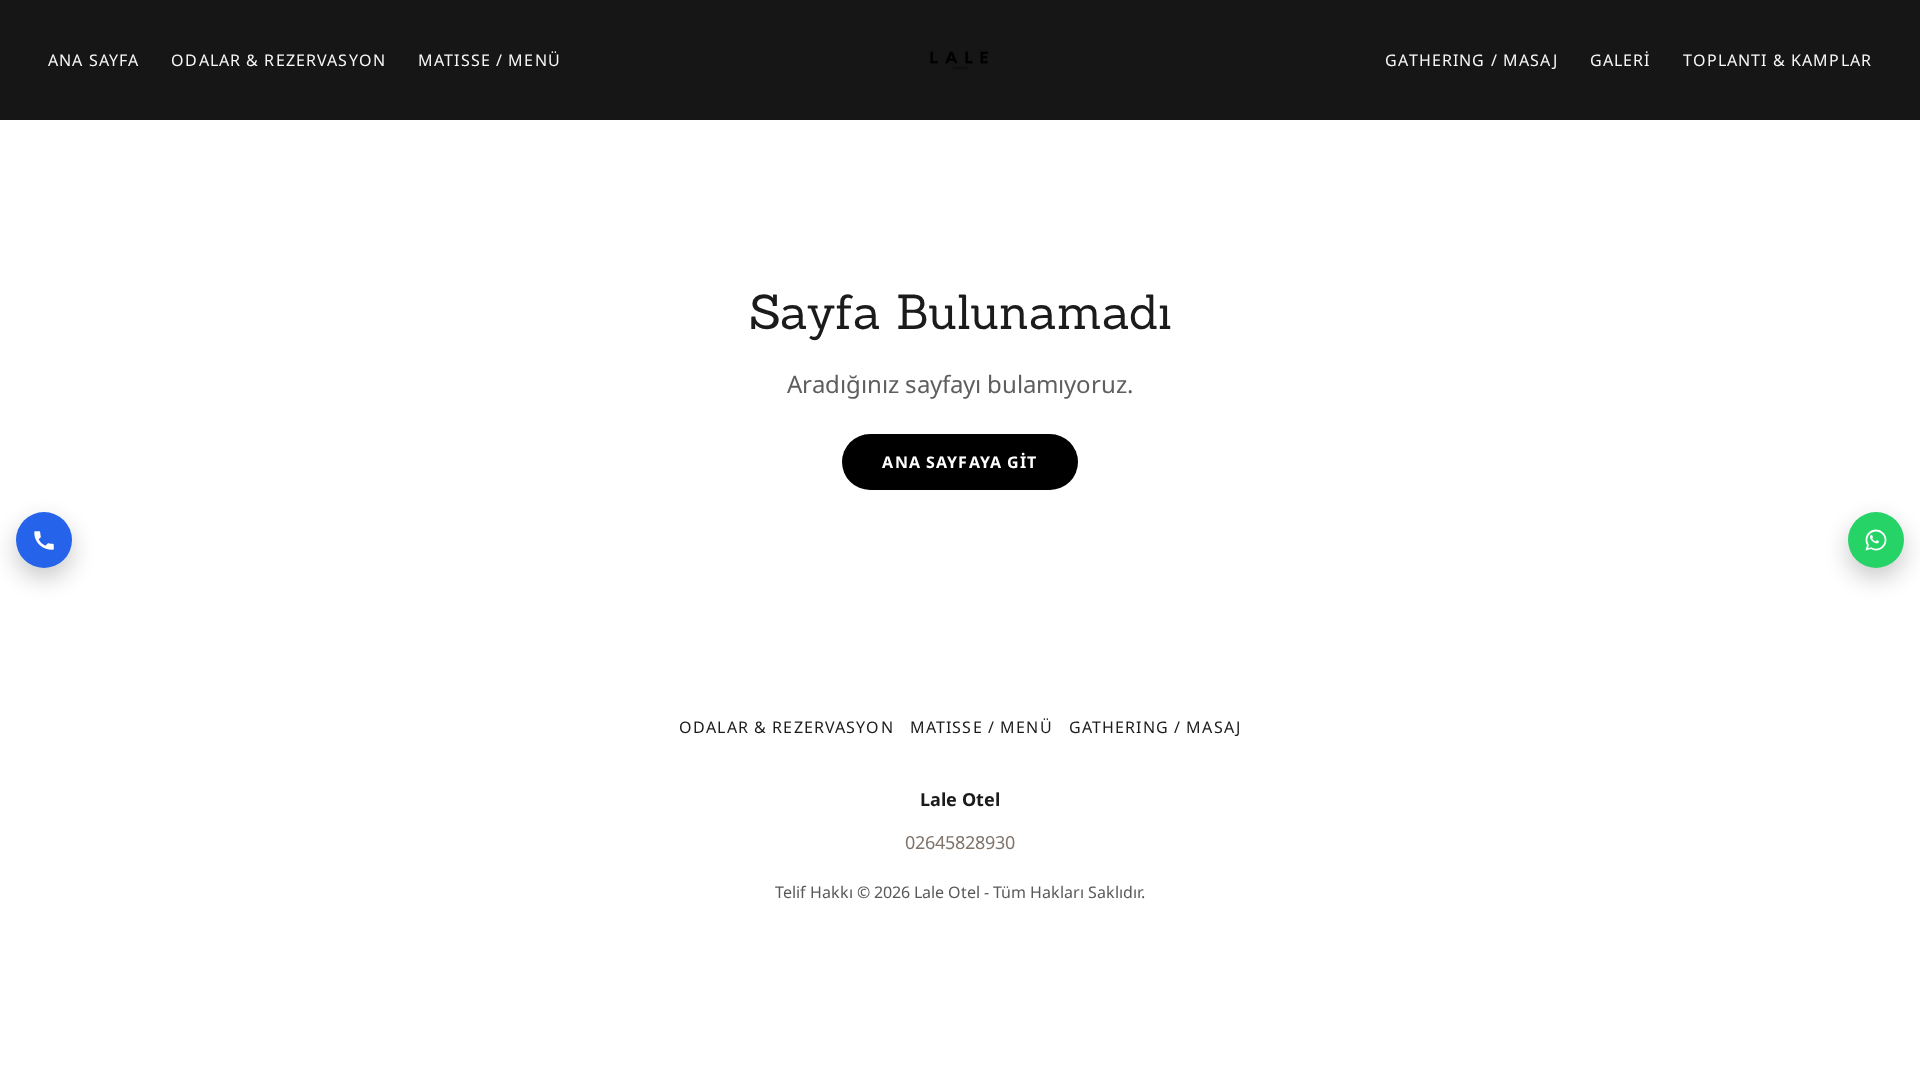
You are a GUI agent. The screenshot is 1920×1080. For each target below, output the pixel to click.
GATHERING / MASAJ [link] (1471, 60)
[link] (960, 58)
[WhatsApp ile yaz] (1876, 540)
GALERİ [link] (1620, 60)
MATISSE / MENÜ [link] (489, 60)
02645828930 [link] (960, 842)
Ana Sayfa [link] (93, 60)
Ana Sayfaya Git (959, 462)
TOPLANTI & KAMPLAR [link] (1777, 60)
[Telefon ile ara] (44, 540)
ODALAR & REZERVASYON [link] (278, 60)
